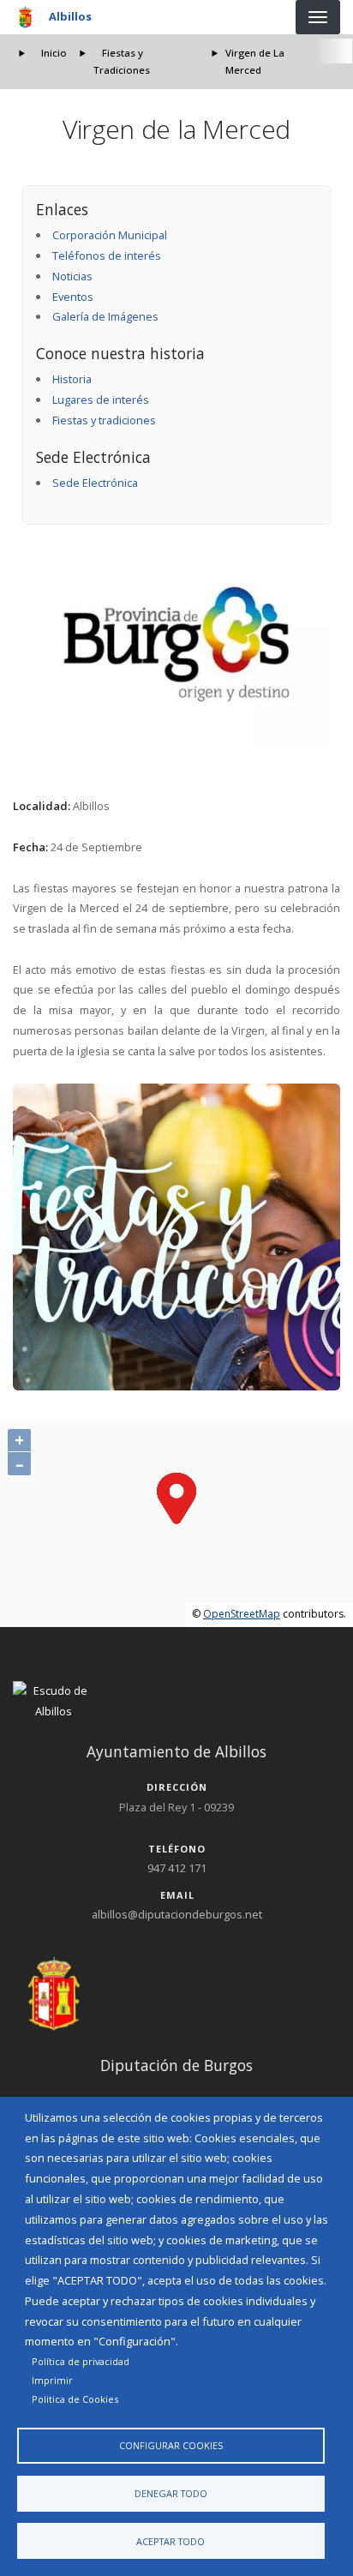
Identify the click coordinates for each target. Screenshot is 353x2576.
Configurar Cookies (171, 2445)
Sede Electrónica (95, 483)
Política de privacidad (81, 2361)
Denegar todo (171, 2493)
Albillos (70, 16)
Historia (72, 379)
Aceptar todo (171, 2541)
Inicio (54, 53)
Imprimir (52, 2380)
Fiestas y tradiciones (104, 420)
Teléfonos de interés (107, 255)
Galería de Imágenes (105, 316)
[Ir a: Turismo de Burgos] (177, 644)
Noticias (72, 276)
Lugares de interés (101, 399)
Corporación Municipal (110, 235)
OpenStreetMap (242, 1614)
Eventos (73, 297)
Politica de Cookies (75, 2399)
